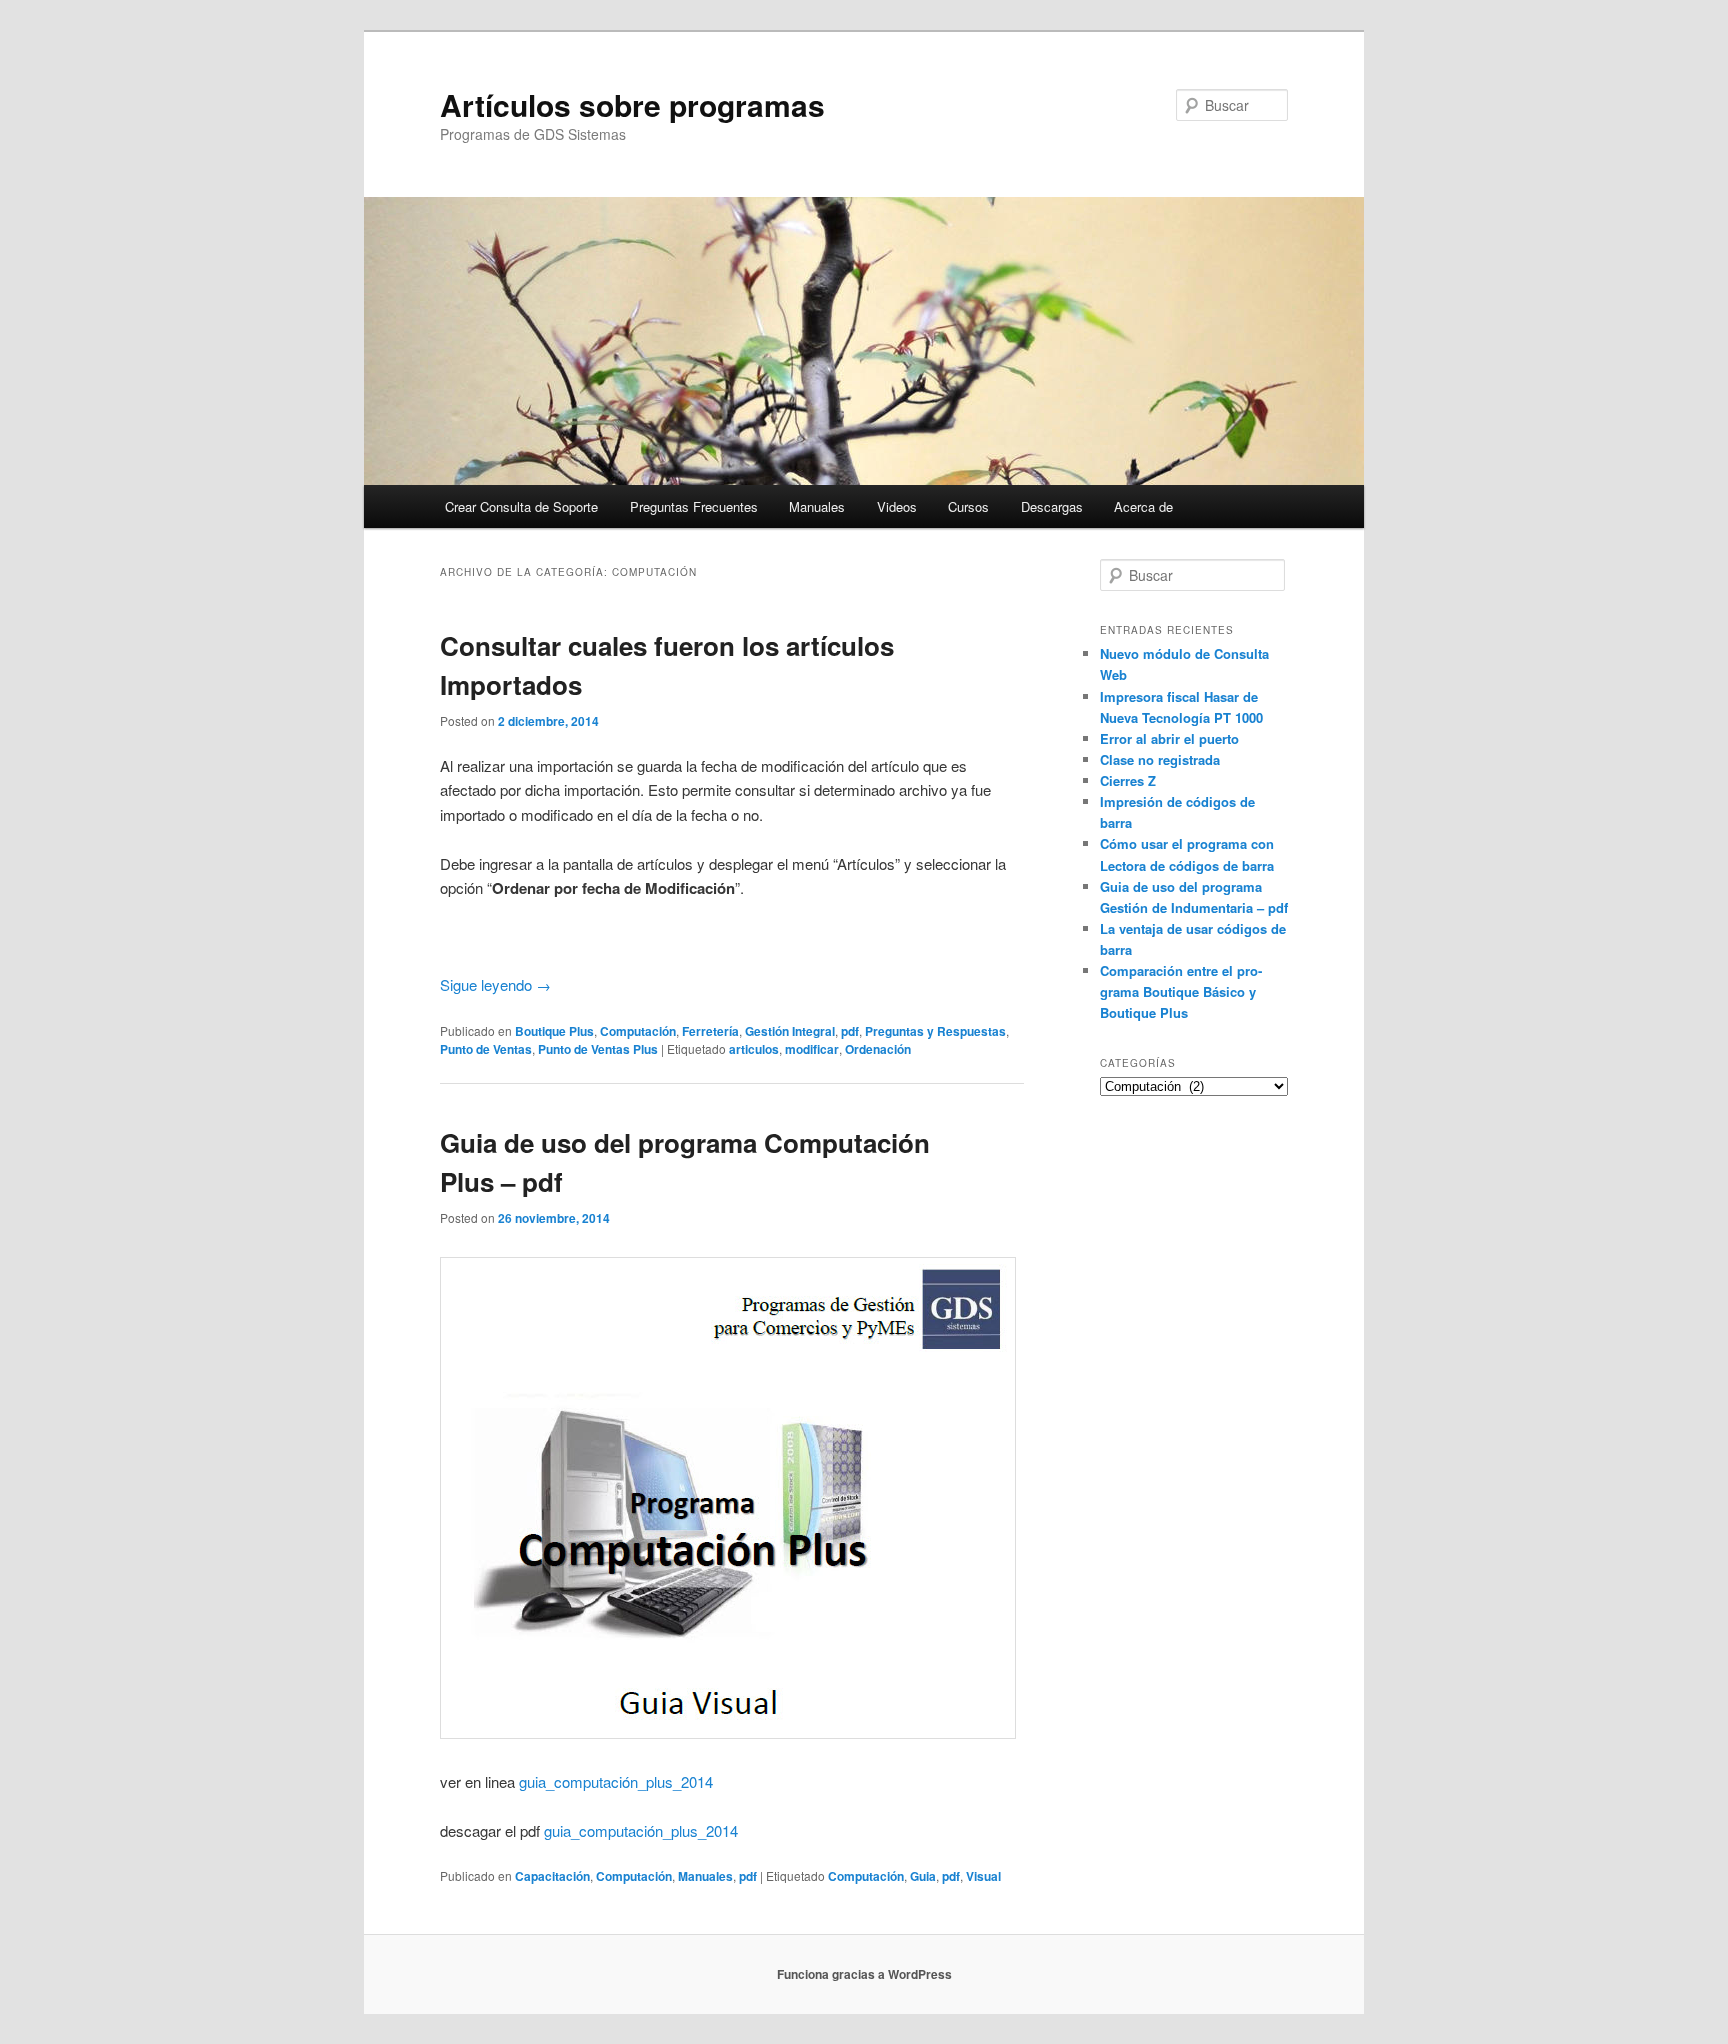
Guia (923, 1876)
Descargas (1052, 506)
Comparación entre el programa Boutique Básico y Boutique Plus (1181, 991)
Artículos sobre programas (632, 104)
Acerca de (1143, 506)
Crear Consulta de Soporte (521, 506)
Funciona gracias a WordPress (864, 1974)
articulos (754, 1049)
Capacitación (552, 1876)
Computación (638, 1031)
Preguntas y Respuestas (935, 1031)
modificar (812, 1049)
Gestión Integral (790, 1031)
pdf (850, 1031)
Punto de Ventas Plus (598, 1049)
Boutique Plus (554, 1031)
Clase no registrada (1160, 759)
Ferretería (710, 1031)
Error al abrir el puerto (1169, 738)
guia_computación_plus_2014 (616, 1781)
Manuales (817, 506)
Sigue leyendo (495, 984)
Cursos (968, 506)
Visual (983, 1876)
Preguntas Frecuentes (694, 506)
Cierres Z (1128, 780)
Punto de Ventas (486, 1049)
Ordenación (878, 1049)
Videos (897, 506)
